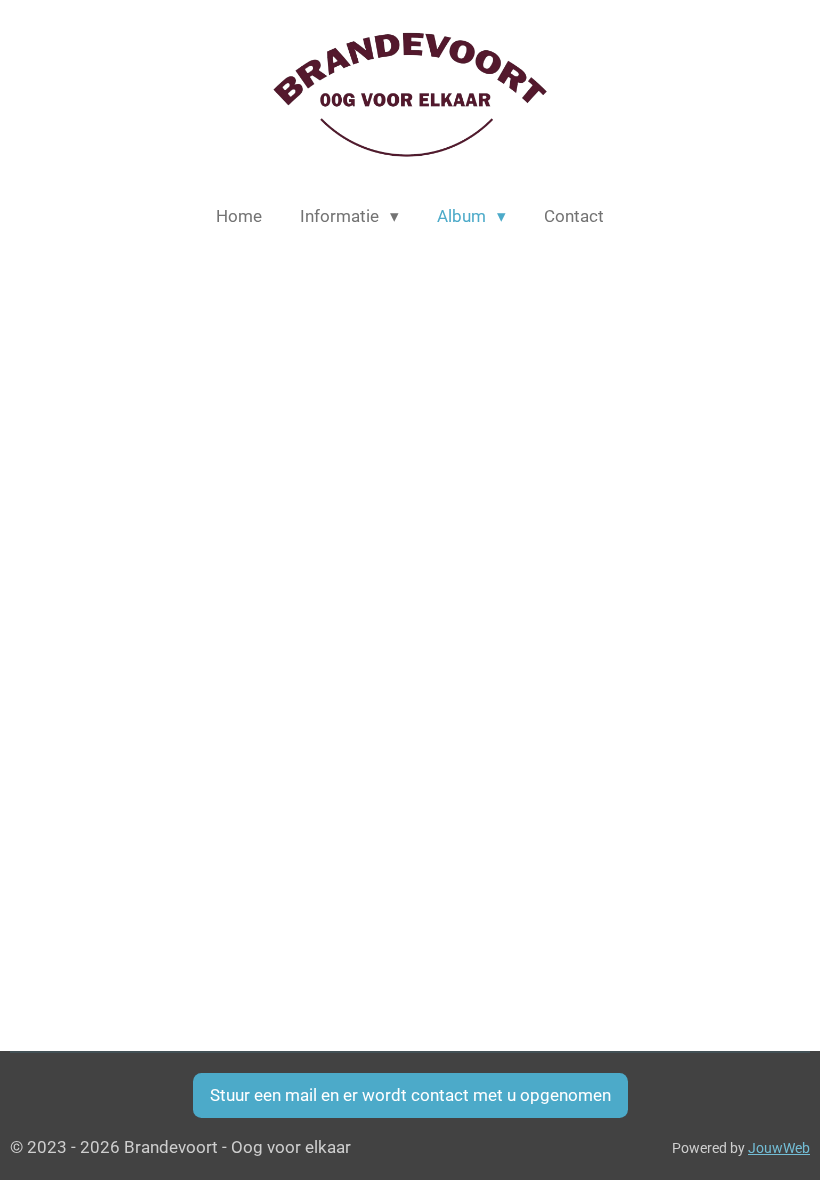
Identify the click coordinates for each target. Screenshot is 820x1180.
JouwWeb (779, 1148)
